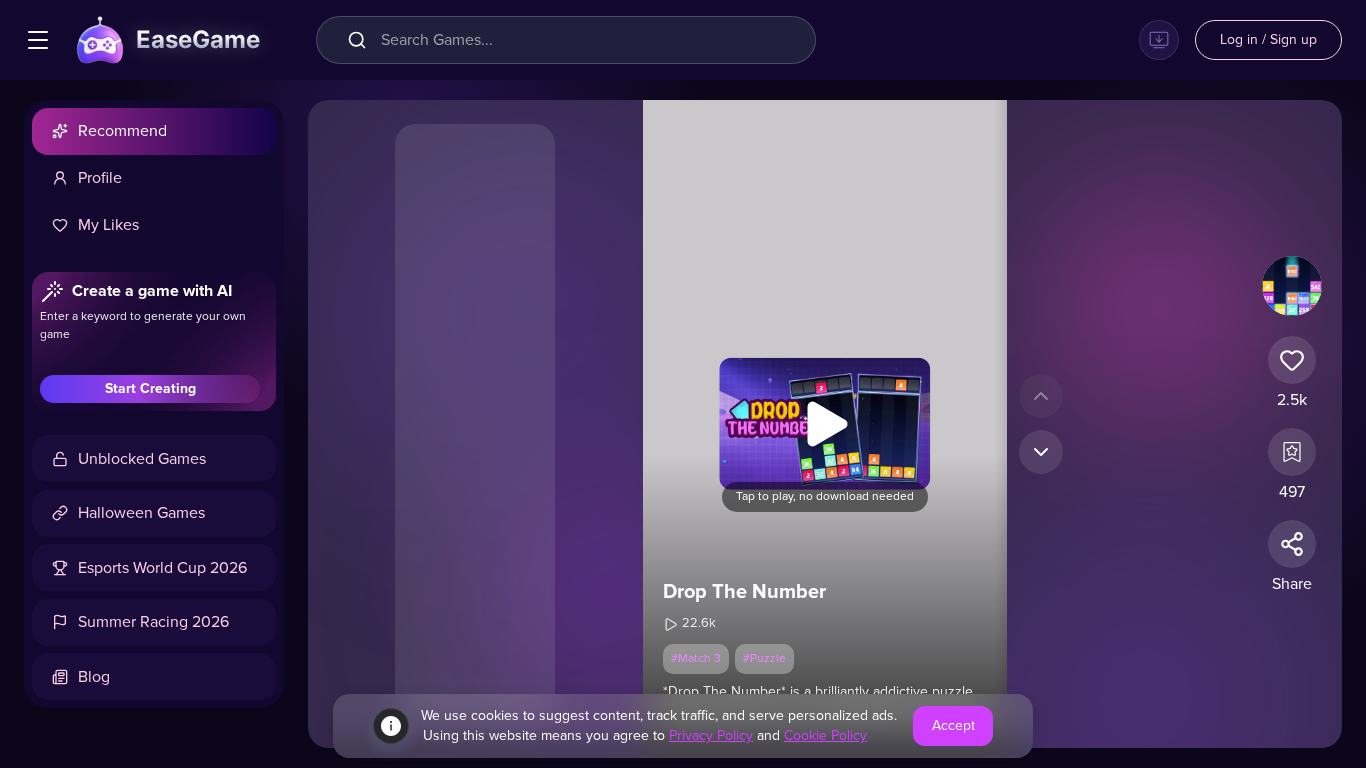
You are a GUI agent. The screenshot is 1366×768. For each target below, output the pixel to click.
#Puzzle (764, 659)
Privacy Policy (711, 736)
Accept (953, 726)
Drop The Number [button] (744, 592)
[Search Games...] (361, 40)
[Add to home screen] (1159, 40)
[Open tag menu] (38, 40)
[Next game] (1041, 452)
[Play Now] (825, 424)
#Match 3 (696, 659)
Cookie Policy (825, 736)
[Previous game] (1041, 396)
